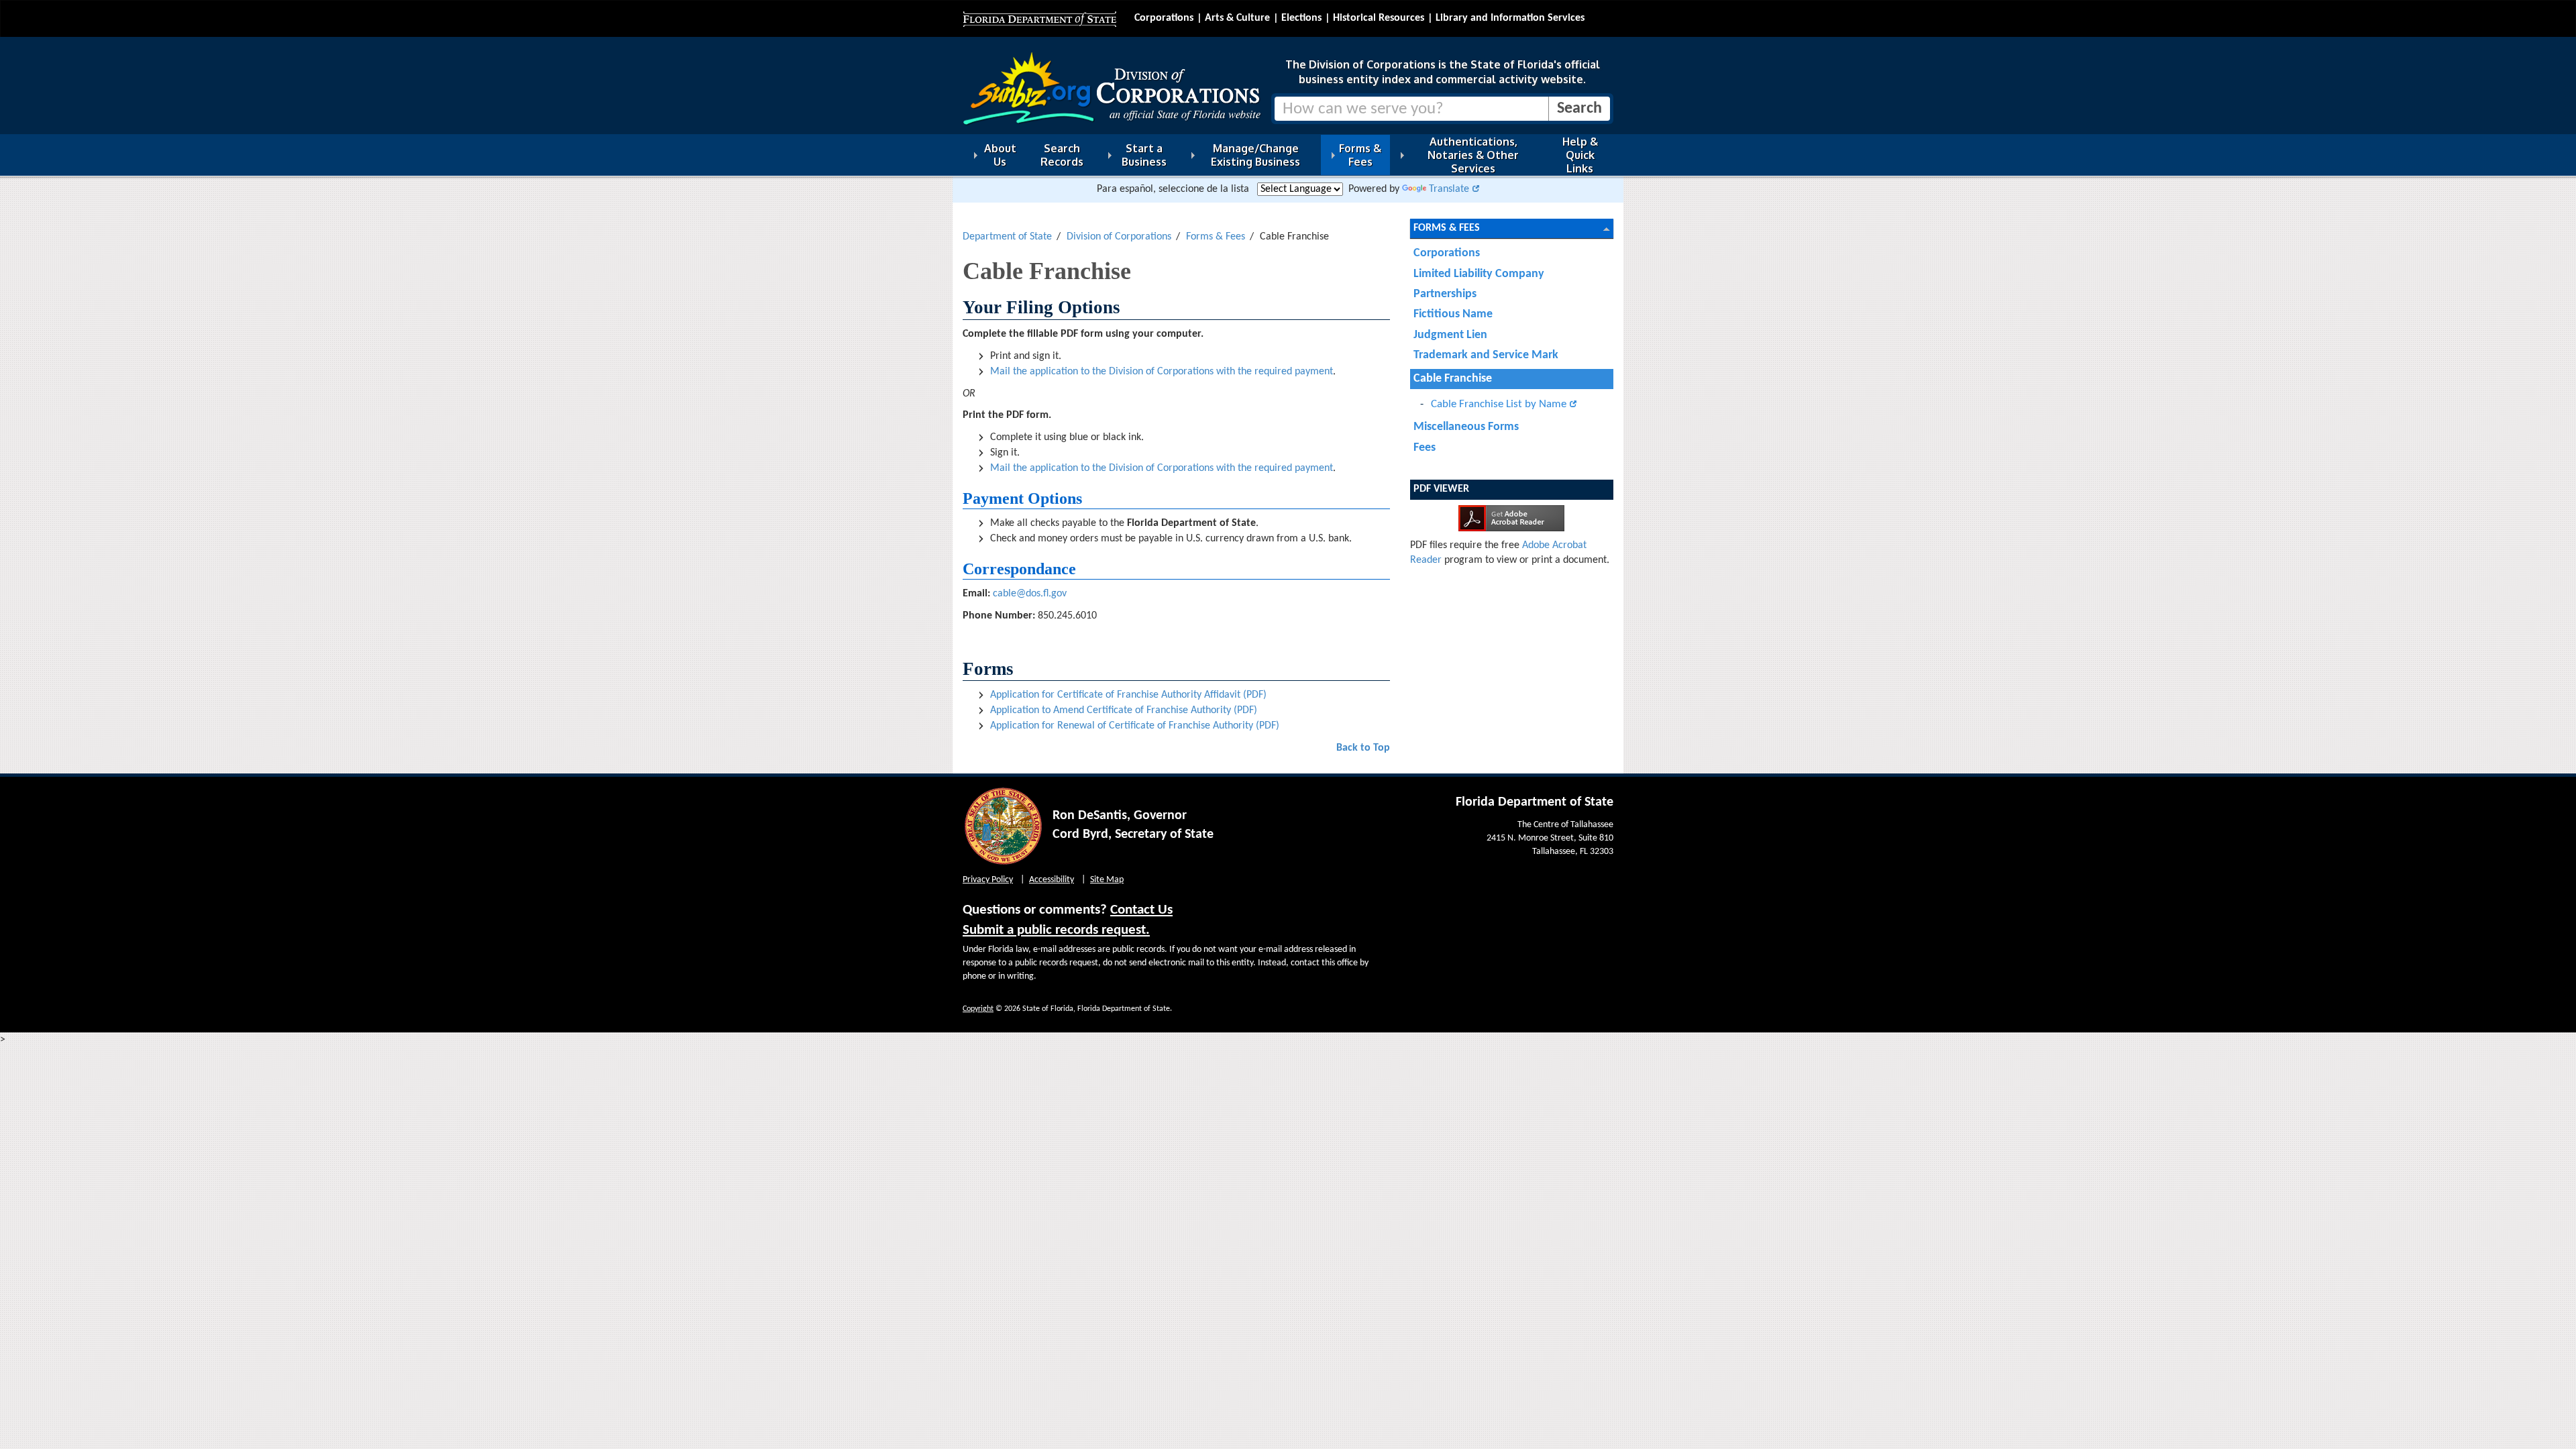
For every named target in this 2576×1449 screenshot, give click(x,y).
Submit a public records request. (1056, 930)
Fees (1425, 448)
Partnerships (1445, 294)
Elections (1301, 18)
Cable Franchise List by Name (1499, 404)
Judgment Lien (1450, 335)
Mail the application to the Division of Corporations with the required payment (1162, 372)
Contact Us (1141, 910)
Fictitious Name (1453, 314)
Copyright (978, 1009)
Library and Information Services (1510, 18)
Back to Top (1363, 748)
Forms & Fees (1216, 237)
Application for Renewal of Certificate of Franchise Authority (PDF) (1135, 726)
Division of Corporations (1119, 237)
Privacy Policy (988, 880)
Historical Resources (1379, 18)
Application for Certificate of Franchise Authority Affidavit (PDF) (1128, 695)
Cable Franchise (1453, 379)
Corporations (1164, 18)
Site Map (1107, 880)
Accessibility (1052, 880)
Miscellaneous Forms (1466, 427)
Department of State (1007, 237)
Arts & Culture (1237, 18)
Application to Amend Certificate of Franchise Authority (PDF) (1124, 710)
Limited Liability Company (1479, 274)
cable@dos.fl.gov (1030, 594)
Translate (1449, 189)
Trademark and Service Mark (1486, 355)
